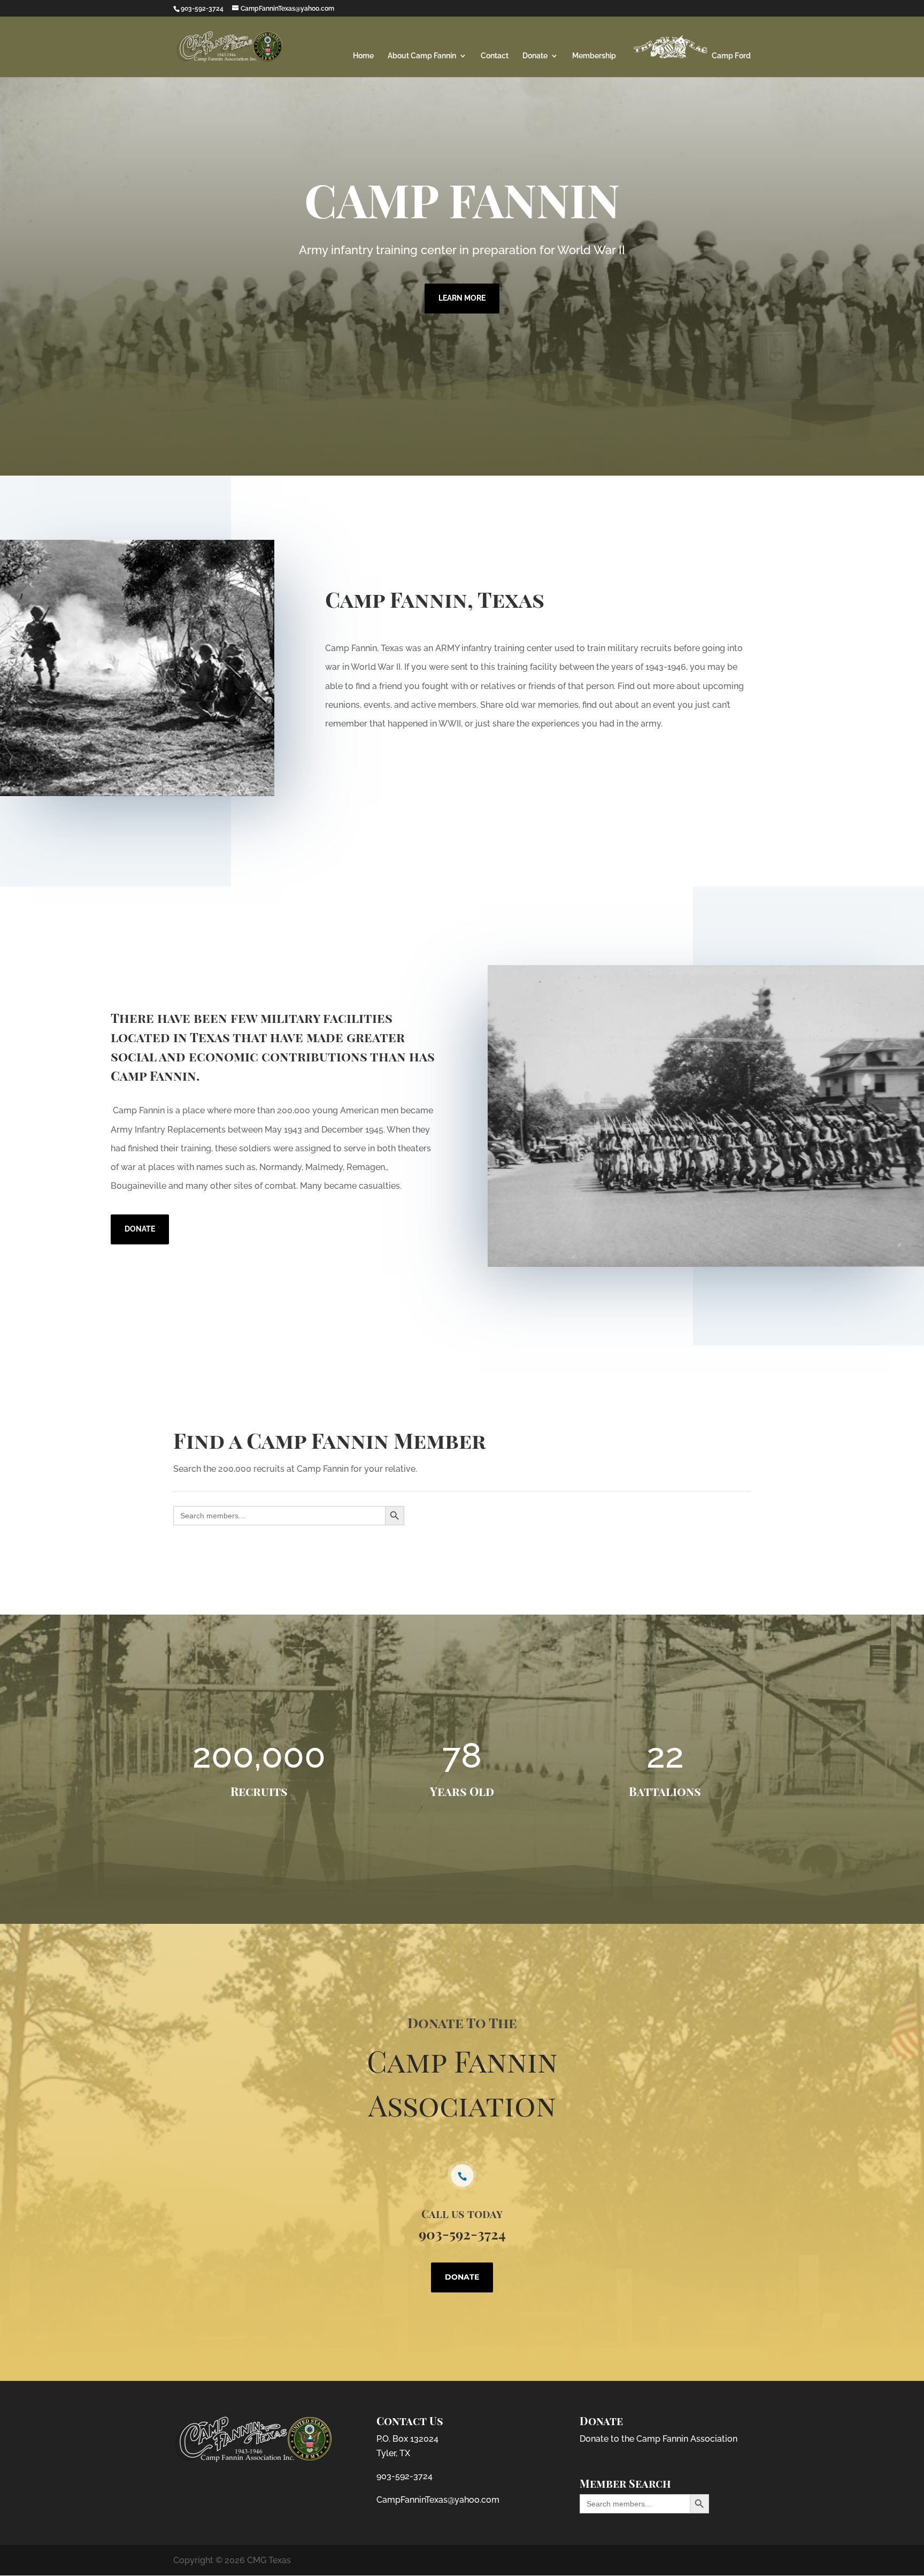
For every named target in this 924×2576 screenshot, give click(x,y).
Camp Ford (730, 56)
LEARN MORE (462, 298)
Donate (535, 56)
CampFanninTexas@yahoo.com (438, 2500)
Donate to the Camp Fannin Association (659, 2439)
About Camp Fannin (422, 56)
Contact (495, 56)
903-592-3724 (405, 2476)
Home (363, 56)
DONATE (140, 1229)
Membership (594, 56)
